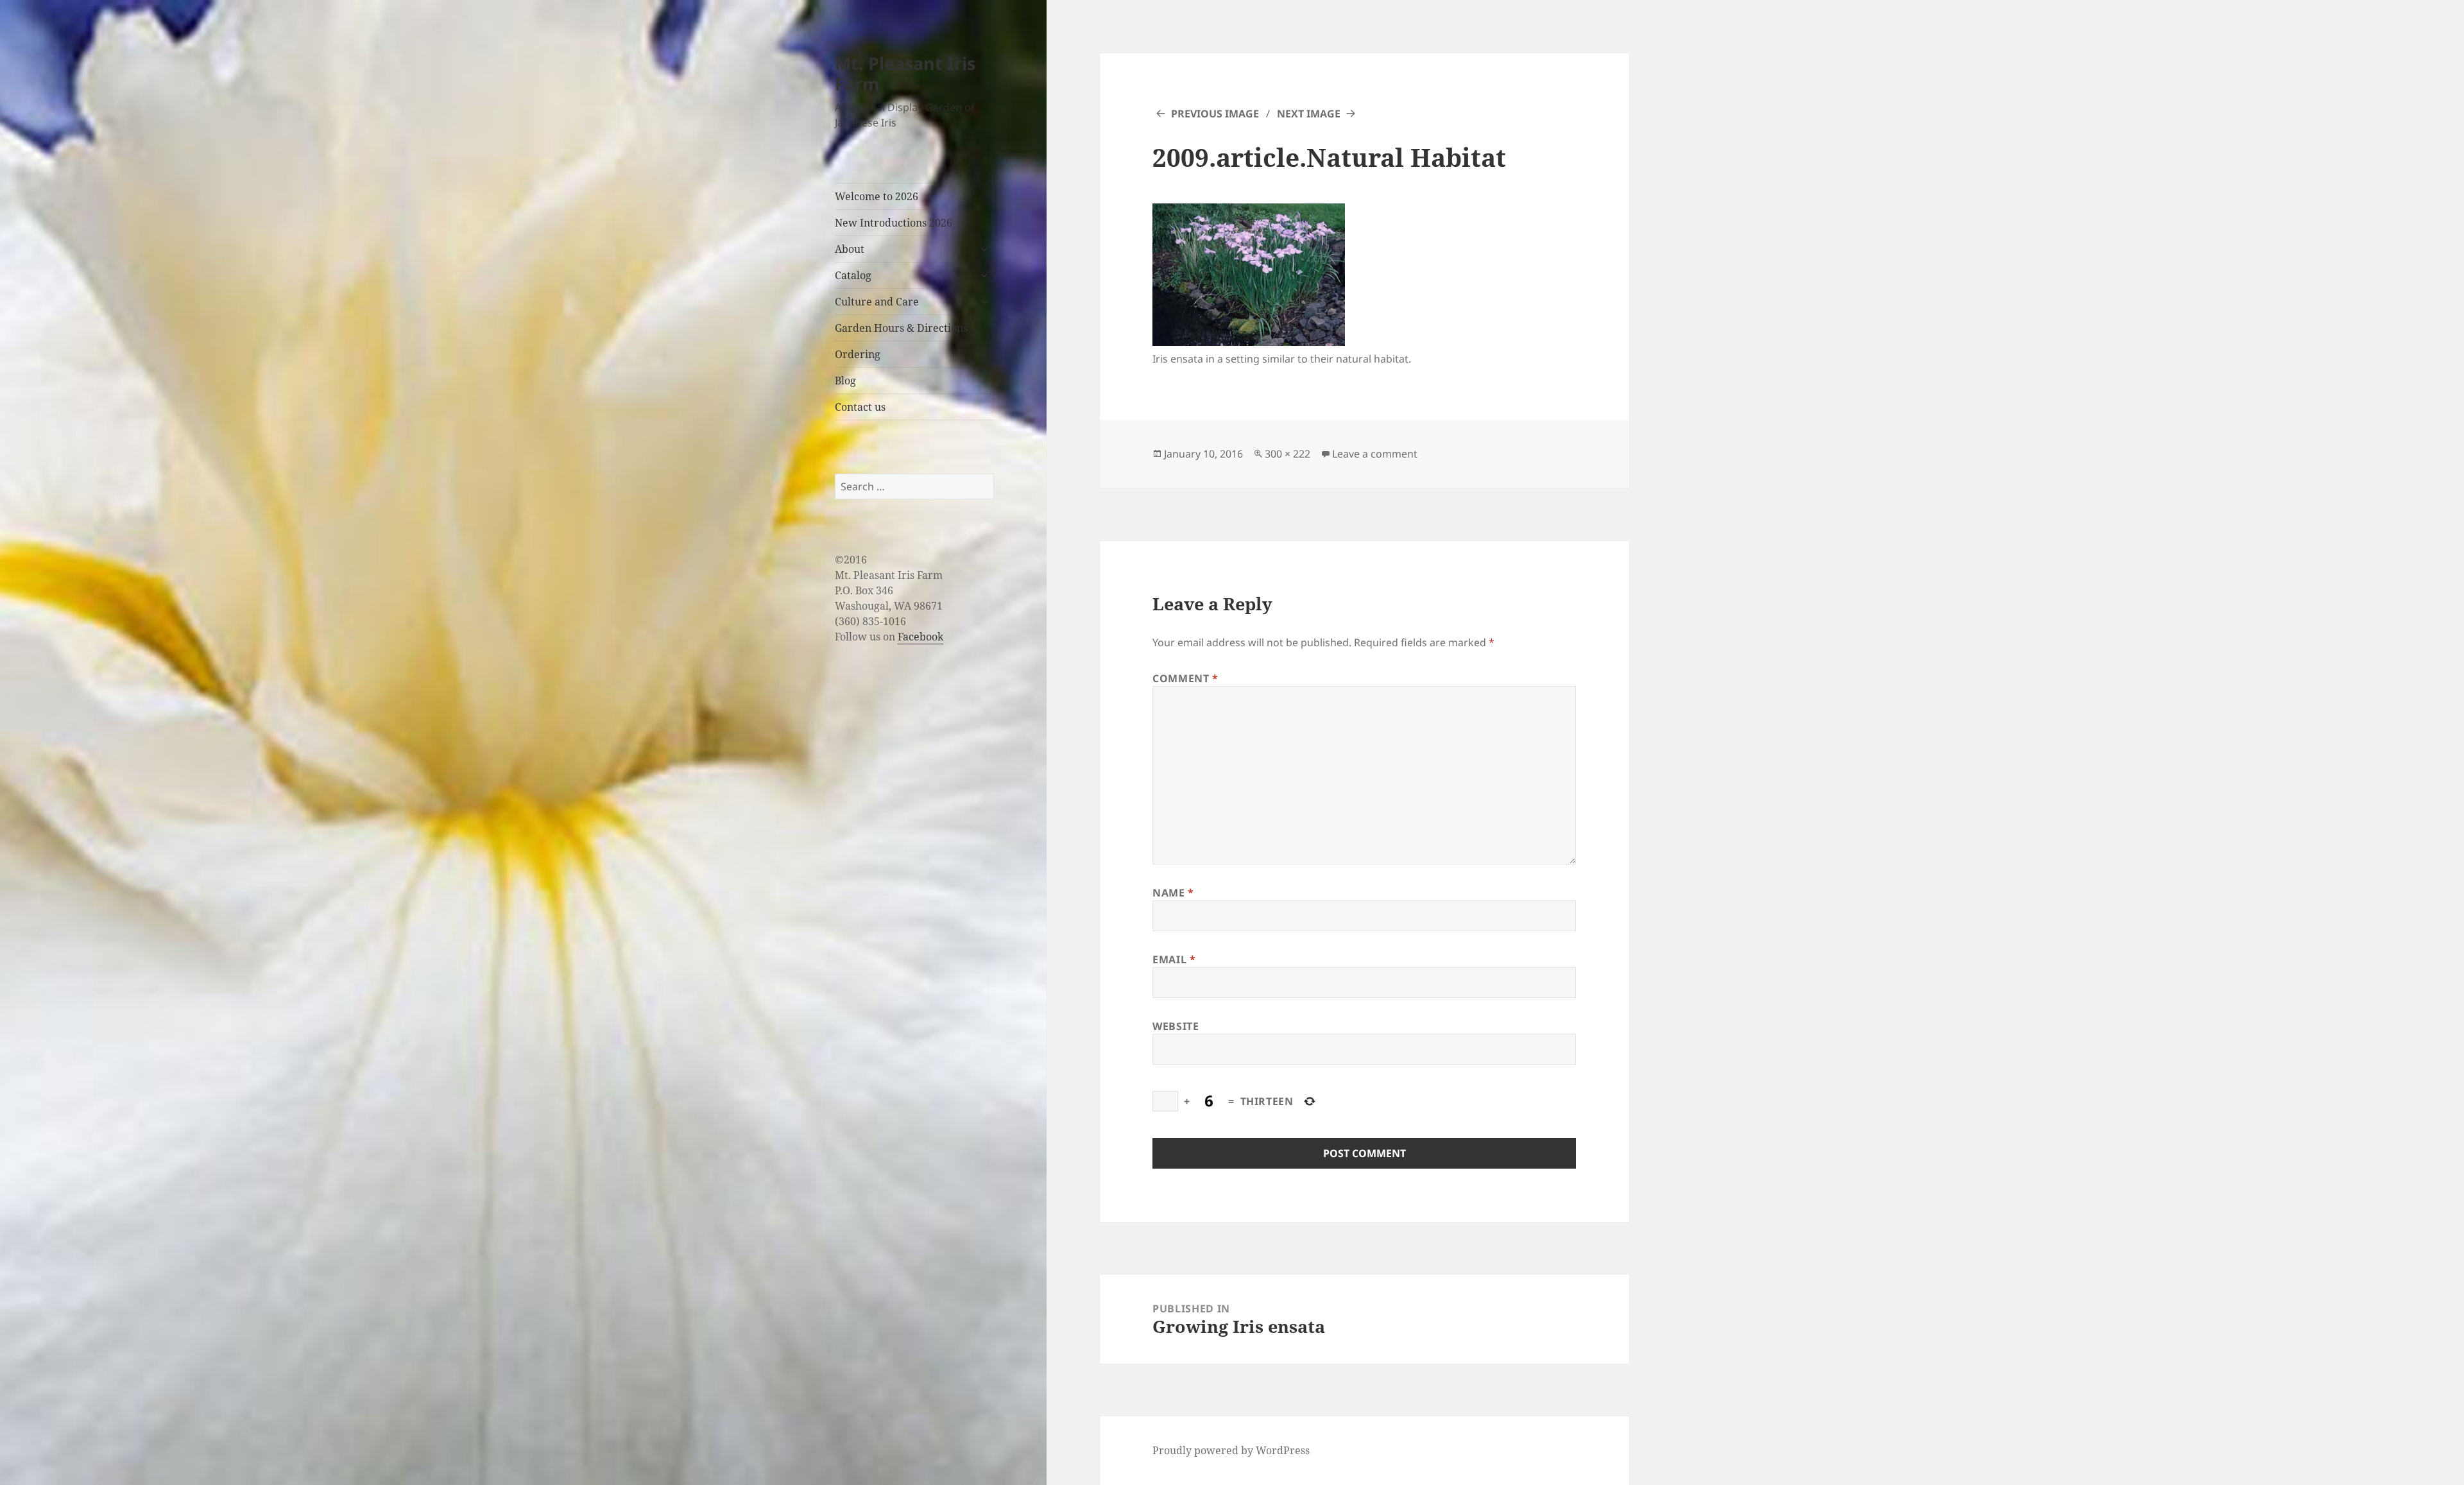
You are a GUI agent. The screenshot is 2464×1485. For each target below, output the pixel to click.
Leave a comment (1375, 454)
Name (1173, 893)
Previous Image (1215, 114)
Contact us (860, 407)
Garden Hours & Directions (901, 328)
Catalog (853, 275)
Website (1176, 1026)
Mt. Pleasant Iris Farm (905, 73)
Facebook (920, 637)
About (850, 249)
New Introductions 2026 (894, 223)
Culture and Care (877, 302)
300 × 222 (1288, 454)
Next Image (1309, 114)
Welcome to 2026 (877, 196)
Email (1174, 959)
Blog (845, 381)
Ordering (858, 354)
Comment (1185, 678)
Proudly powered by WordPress (1231, 1450)
